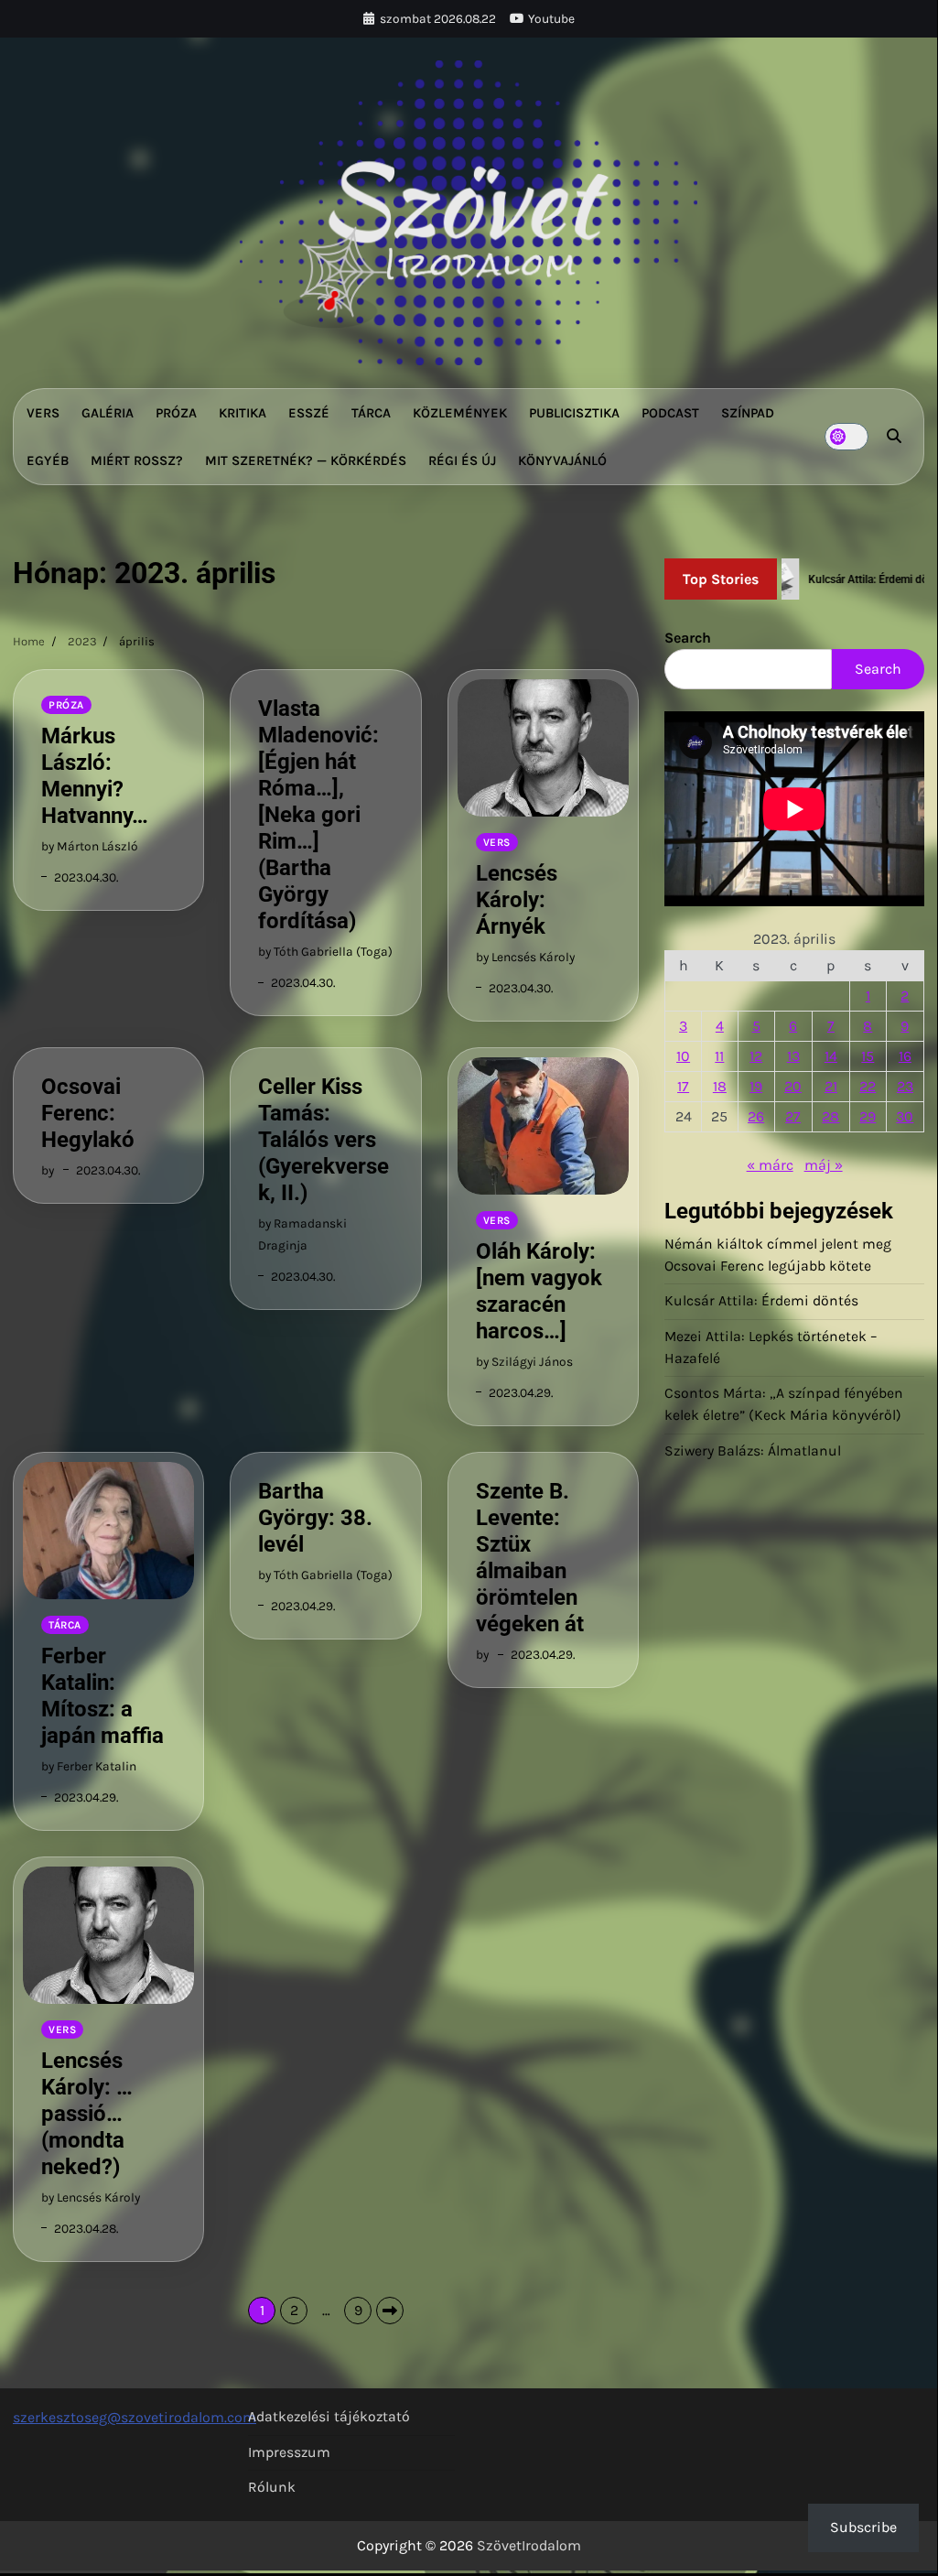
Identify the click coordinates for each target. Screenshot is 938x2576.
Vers (43, 413)
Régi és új (462, 460)
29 (868, 1116)
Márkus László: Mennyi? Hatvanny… (95, 776)
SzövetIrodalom (529, 2545)
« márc (770, 1165)
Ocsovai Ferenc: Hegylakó (88, 1113)
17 (683, 1086)
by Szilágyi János (524, 1361)
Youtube (551, 18)
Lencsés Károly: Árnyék (517, 900)
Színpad (748, 413)
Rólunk (272, 2487)
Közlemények (460, 413)
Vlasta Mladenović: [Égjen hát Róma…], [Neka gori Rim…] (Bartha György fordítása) (318, 815)
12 (756, 1056)
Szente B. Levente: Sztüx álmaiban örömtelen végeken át (530, 1558)
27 (793, 1116)
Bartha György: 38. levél (315, 1518)
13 (793, 1056)
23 (905, 1086)
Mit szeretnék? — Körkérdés (306, 460)
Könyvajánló (562, 460)
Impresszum (289, 2452)
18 (720, 1086)
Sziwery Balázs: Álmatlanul (753, 1451)
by (48, 1170)
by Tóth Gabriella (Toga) (325, 951)
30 (905, 1116)
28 (830, 1116)
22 (868, 1086)
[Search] (894, 437)
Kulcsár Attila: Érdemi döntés (761, 1301)
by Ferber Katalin (89, 1766)
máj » (824, 1165)
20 (793, 1086)
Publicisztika (574, 413)
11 (719, 1056)
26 (756, 1116)
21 (831, 1086)
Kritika (243, 413)
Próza (176, 413)
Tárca (371, 413)
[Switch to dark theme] (846, 437)
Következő (390, 2311)
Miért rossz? (137, 460)
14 (831, 1056)
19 (756, 1086)
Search (688, 638)
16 (905, 1056)
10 (683, 1056)
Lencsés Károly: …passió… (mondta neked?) (87, 2114)
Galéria (108, 413)
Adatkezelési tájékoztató (329, 2417)
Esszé (309, 413)
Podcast (670, 413)
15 (868, 1056)
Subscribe (863, 2527)
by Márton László (90, 846)
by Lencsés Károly (525, 957)
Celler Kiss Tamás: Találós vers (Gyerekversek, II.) (323, 1140)
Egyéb (48, 460)
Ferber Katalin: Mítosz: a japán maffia (102, 1696)
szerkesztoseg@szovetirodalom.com (135, 2417)
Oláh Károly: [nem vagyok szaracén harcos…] (539, 1291)
